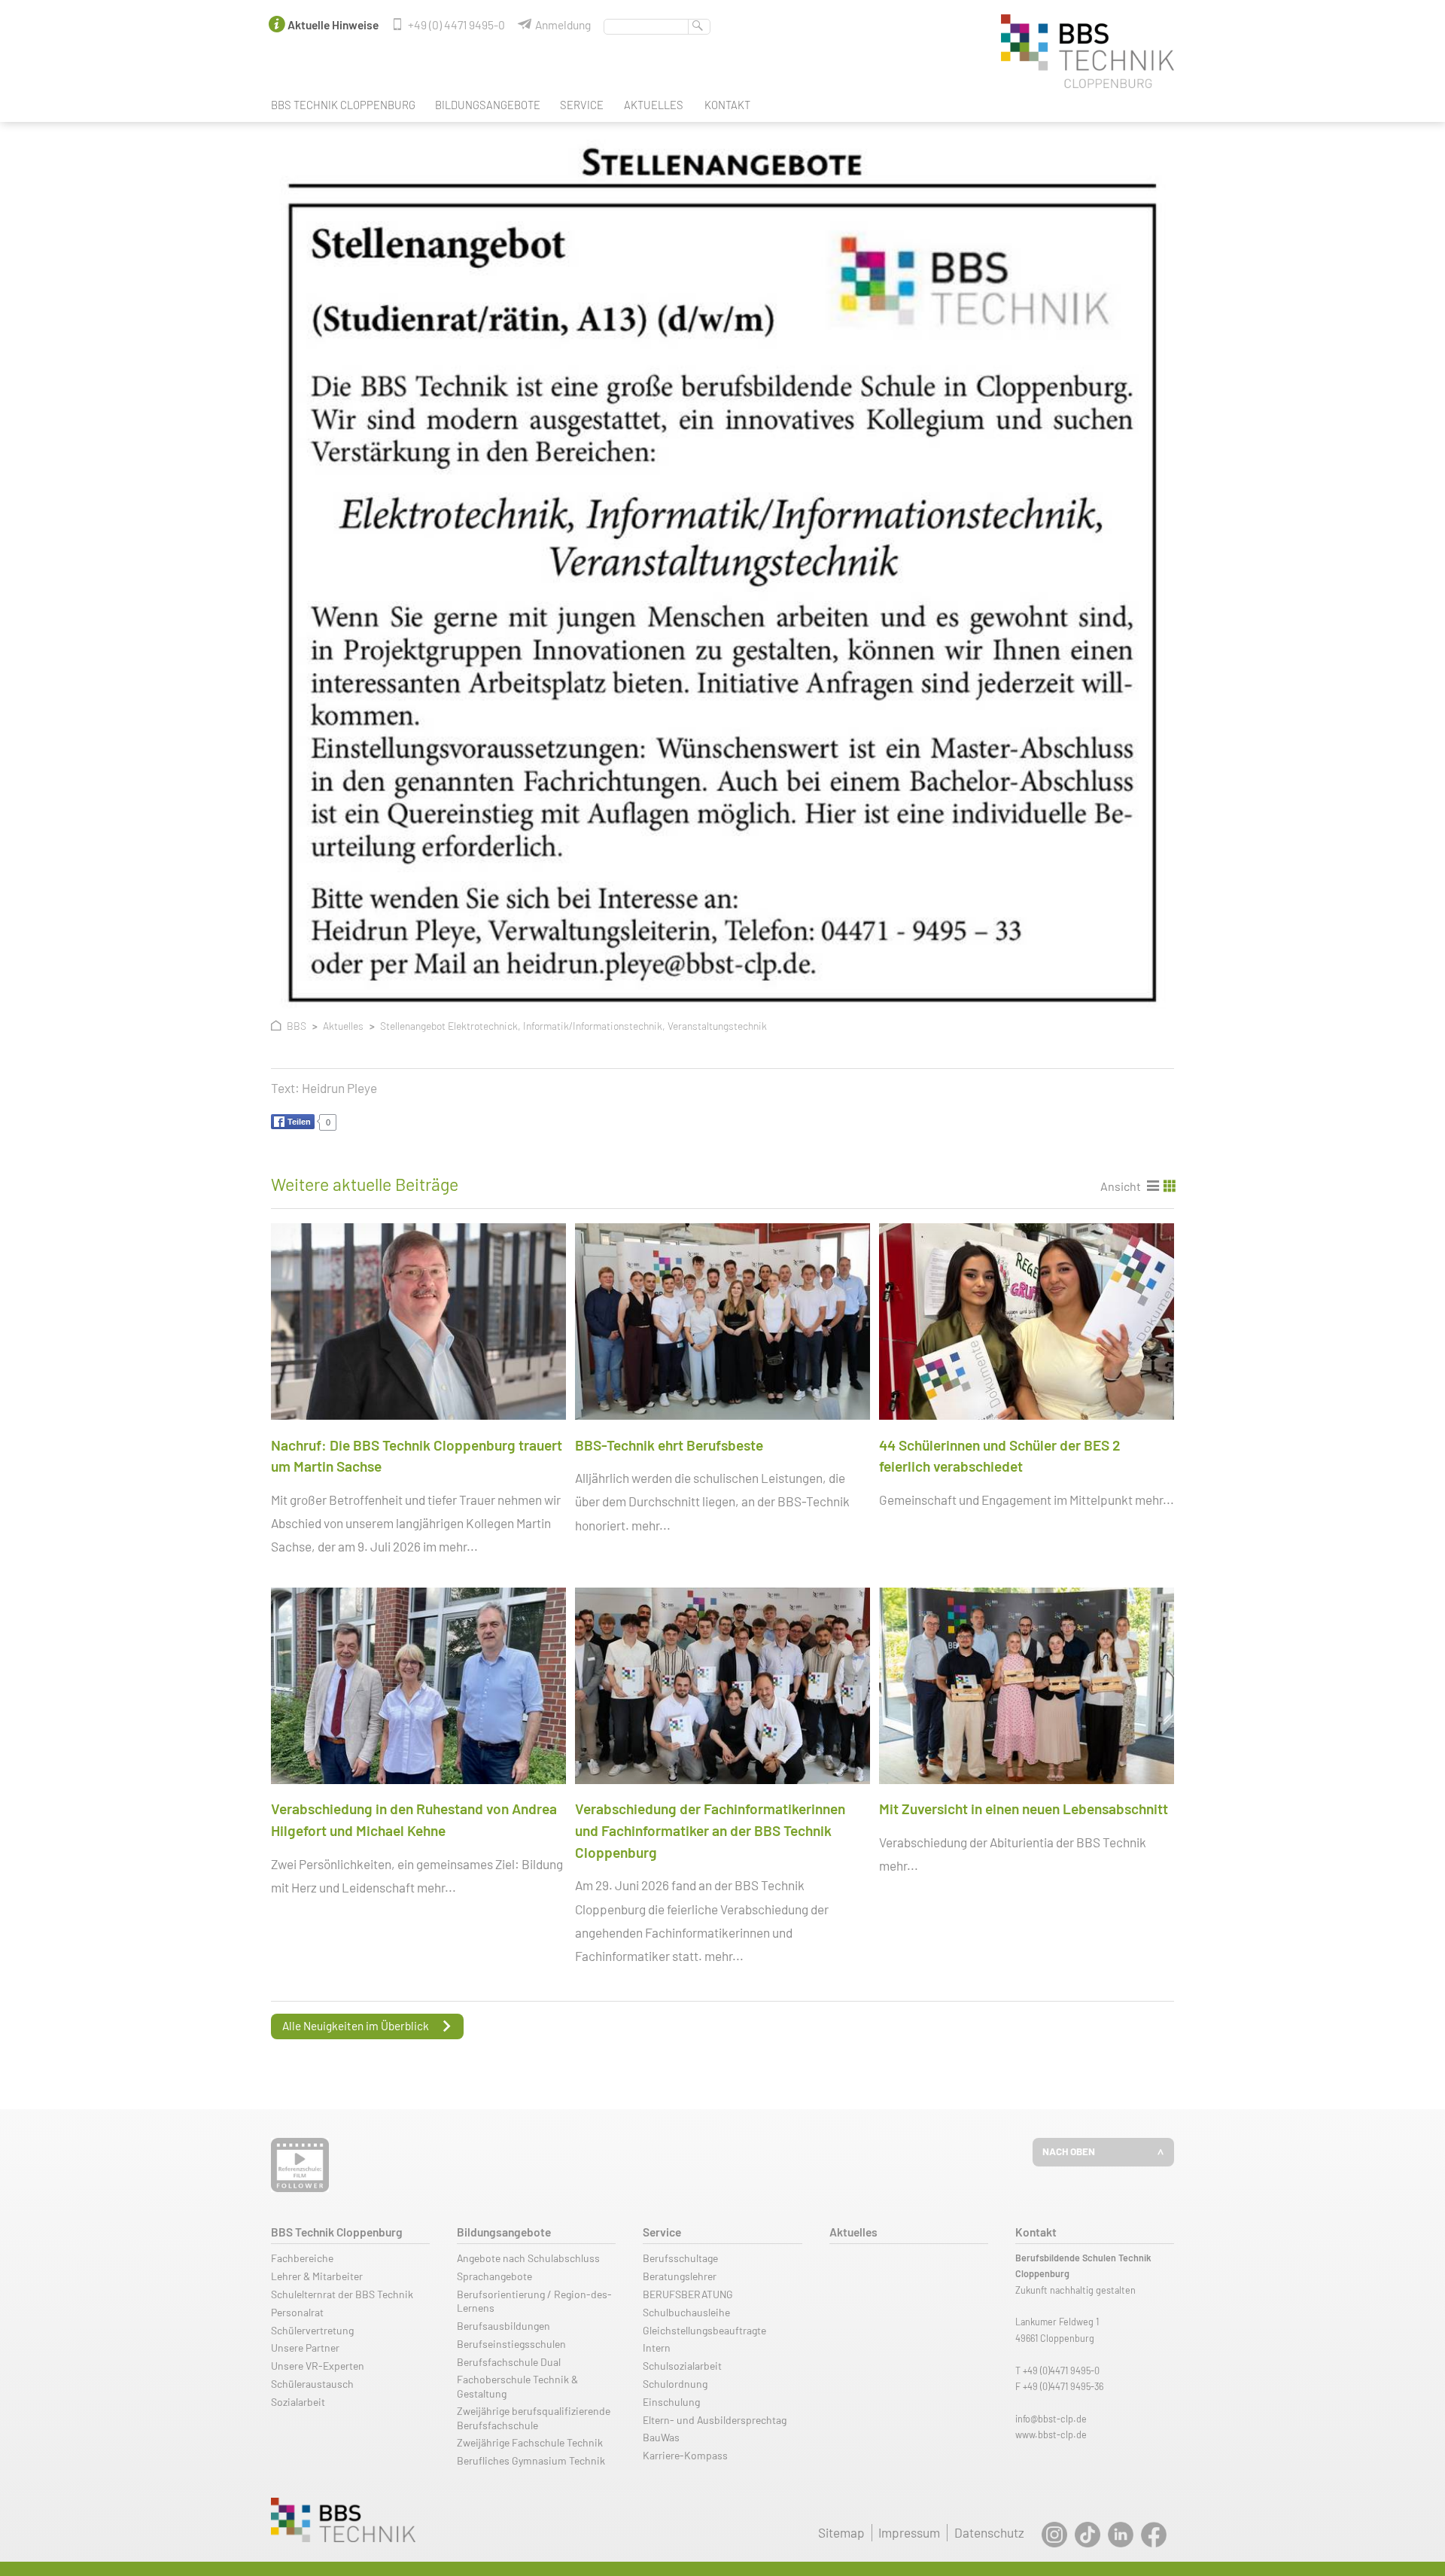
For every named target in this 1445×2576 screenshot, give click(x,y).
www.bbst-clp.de (1051, 2434)
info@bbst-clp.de (1051, 2419)
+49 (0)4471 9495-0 (1061, 2370)
